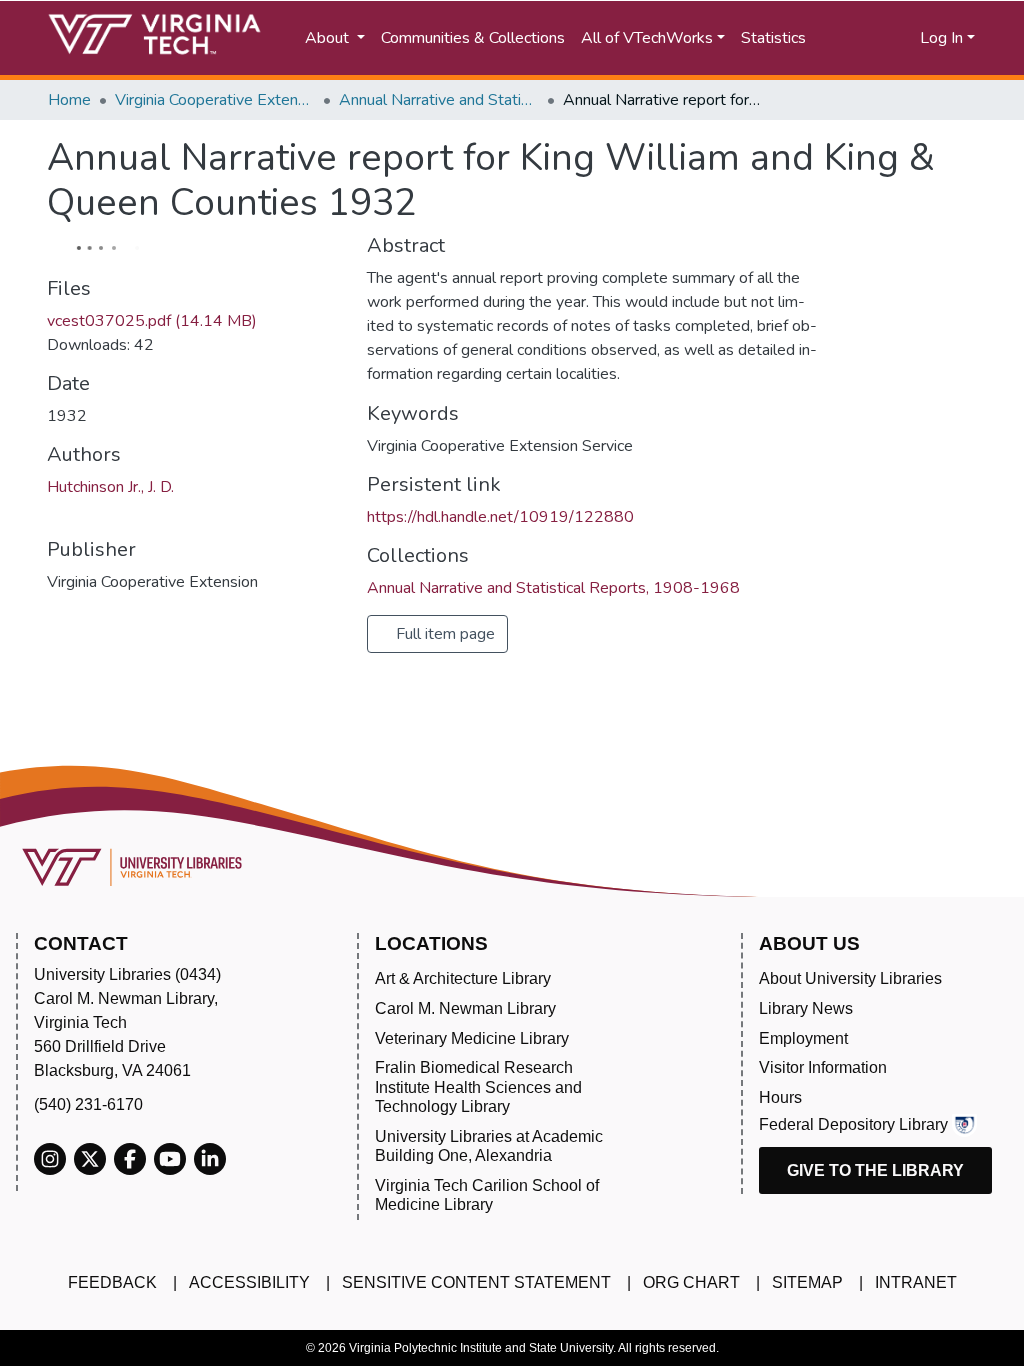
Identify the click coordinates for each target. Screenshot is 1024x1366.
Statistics (773, 38)
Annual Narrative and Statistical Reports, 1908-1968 (439, 100)
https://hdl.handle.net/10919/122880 (500, 517)
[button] (887, 38)
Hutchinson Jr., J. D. (110, 487)
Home (69, 100)
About (329, 38)
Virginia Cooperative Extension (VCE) (215, 100)
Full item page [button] (443, 634)
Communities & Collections (473, 38)
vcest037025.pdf (152, 321)
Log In (941, 38)
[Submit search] (844, 38)
